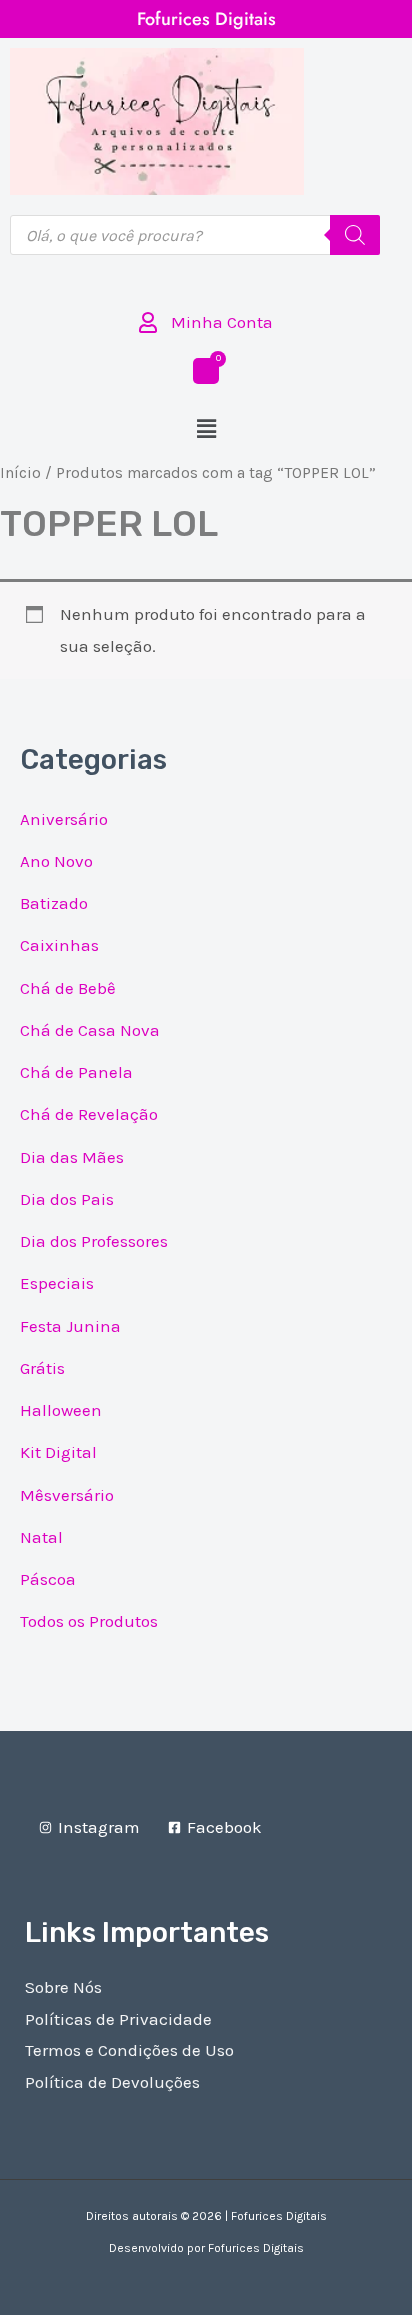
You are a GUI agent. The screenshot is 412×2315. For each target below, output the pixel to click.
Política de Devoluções (112, 2082)
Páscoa (48, 1579)
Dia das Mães (72, 1157)
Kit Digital (58, 1452)
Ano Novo (56, 861)
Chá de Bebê (68, 988)
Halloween (61, 1410)
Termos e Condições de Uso (129, 2050)
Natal (41, 1537)
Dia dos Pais (67, 1199)
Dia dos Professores (94, 1241)
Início (20, 473)
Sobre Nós (63, 1987)
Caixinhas (59, 945)
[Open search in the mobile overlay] (195, 235)
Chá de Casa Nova (90, 1030)
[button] (206, 430)
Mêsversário (67, 1495)
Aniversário (64, 819)
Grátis (42, 1368)
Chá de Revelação (89, 1114)
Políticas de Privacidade (118, 2019)
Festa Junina (70, 1326)
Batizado (54, 903)
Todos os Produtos (89, 1621)
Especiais (57, 1283)
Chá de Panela (76, 1072)
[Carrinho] (206, 371)
